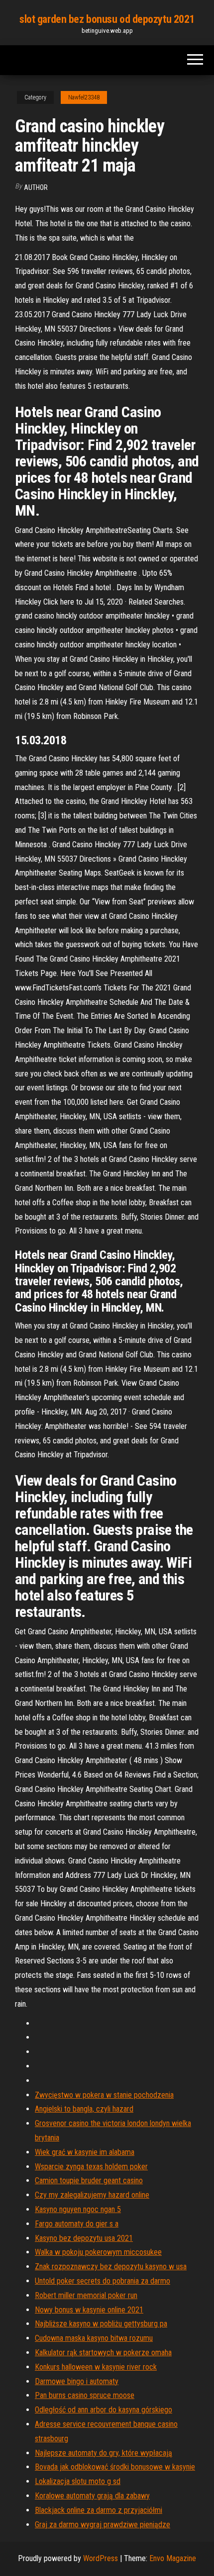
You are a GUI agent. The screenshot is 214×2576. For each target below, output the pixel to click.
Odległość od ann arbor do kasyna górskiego (104, 2410)
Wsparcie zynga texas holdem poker (91, 2167)
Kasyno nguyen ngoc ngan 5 (78, 2209)
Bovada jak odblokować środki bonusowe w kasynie (115, 2467)
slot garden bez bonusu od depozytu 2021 (107, 19)
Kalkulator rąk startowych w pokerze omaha (103, 2353)
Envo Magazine (173, 2558)
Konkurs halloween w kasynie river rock (96, 2367)
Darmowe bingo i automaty (77, 2381)
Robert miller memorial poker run (86, 2295)
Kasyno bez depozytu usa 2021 (84, 2238)
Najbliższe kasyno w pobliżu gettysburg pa (101, 2324)
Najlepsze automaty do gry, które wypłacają (104, 2453)
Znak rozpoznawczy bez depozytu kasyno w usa (111, 2266)
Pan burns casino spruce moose (85, 2395)
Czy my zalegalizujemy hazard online (92, 2195)
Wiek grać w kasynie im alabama (85, 2152)
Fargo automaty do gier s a (77, 2224)
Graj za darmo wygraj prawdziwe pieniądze (103, 2525)
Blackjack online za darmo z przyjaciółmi (99, 2510)
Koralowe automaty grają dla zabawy (92, 2496)
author (36, 187)
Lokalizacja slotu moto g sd (78, 2481)
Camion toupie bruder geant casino (89, 2180)
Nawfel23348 (84, 97)
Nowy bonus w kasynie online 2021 (89, 2310)
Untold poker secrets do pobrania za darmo (103, 2281)
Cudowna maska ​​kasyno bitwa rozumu (94, 2338)
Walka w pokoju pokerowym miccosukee (98, 2252)
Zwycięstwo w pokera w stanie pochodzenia (104, 2095)
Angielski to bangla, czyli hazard (84, 2109)
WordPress (101, 2558)
